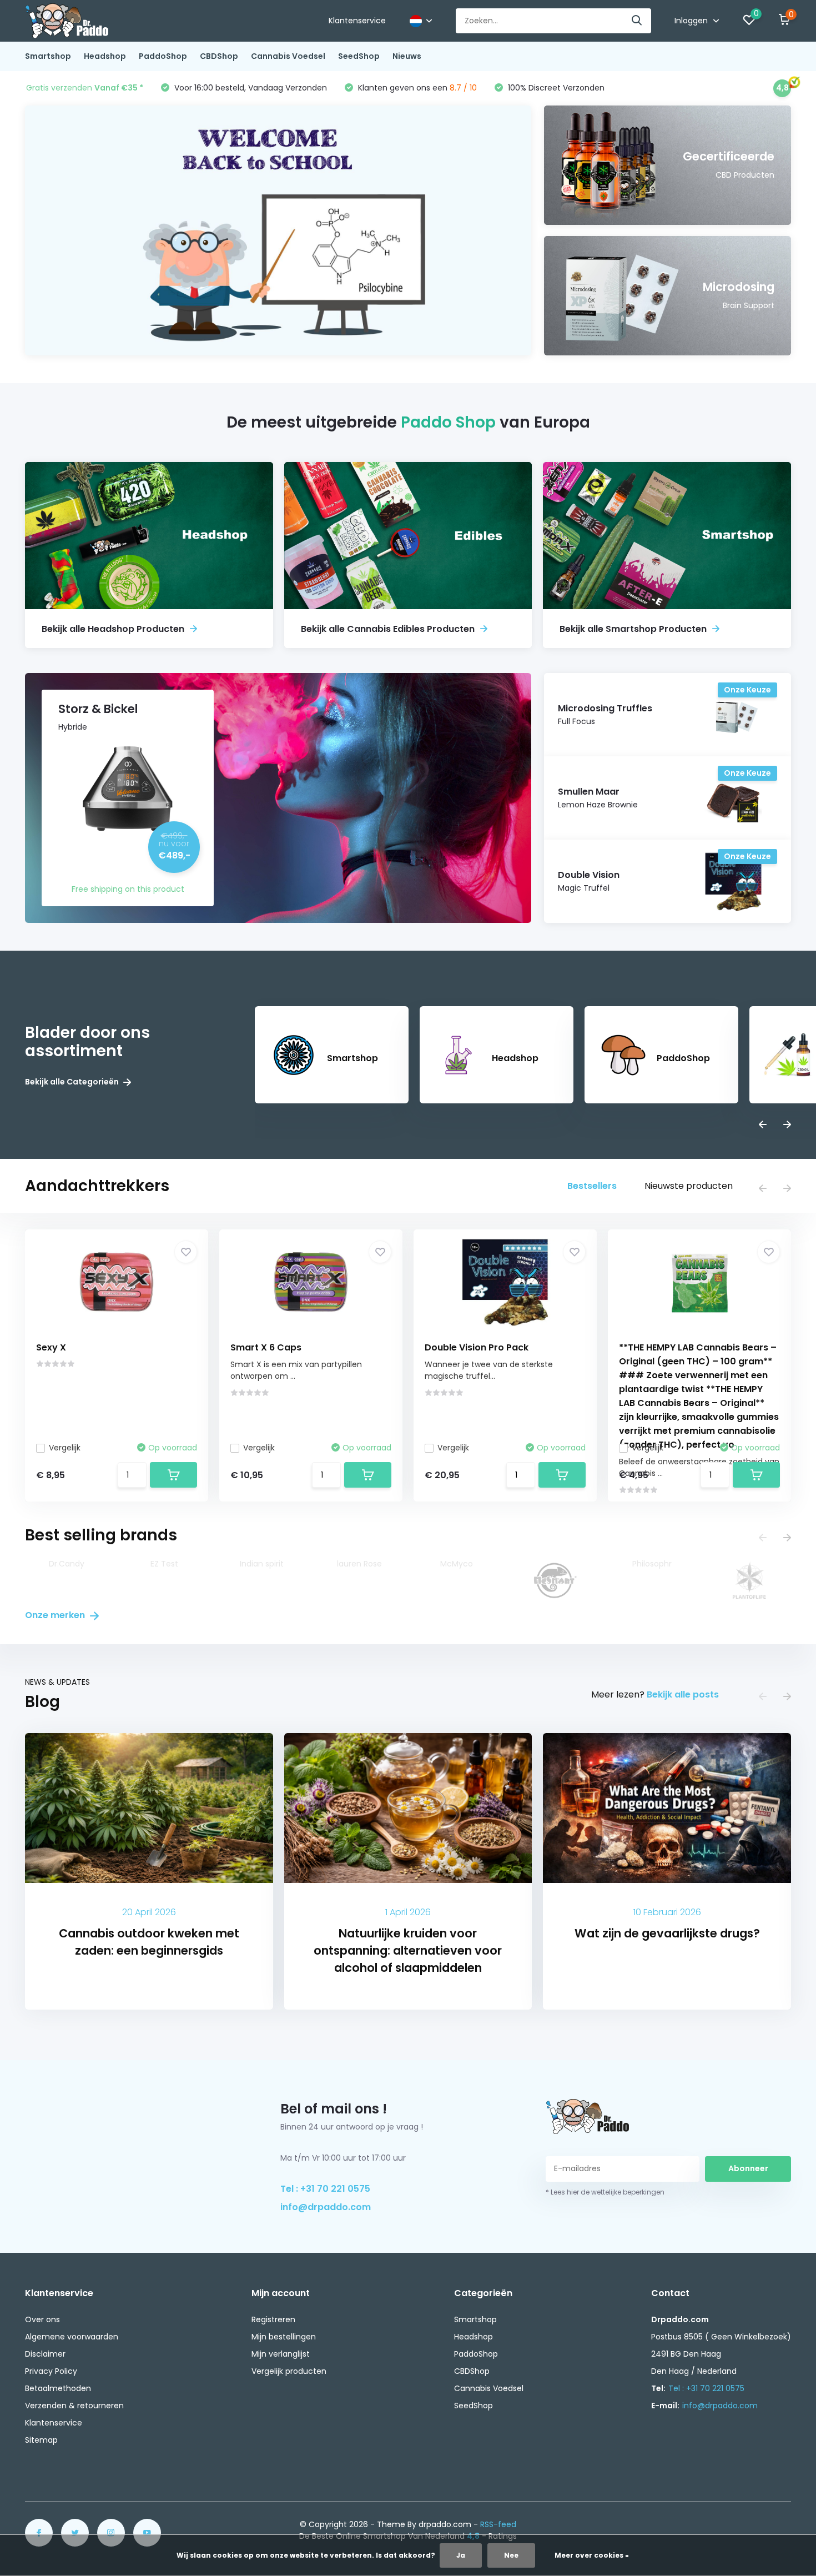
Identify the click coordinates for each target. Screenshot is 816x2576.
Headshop (105, 56)
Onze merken (56, 1615)
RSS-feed (498, 2524)
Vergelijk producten (289, 2371)
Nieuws (407, 56)
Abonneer (748, 2168)
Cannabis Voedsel (288, 56)
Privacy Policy (51, 2371)
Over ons (42, 2319)
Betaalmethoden (58, 2388)
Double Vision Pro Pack (477, 1347)
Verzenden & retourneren (74, 2406)
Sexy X (51, 1347)
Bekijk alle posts (683, 1694)
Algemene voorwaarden (72, 2337)
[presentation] (763, 1125)
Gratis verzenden (85, 88)
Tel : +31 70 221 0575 (325, 2189)
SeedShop (359, 56)
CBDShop (219, 56)
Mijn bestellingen (284, 2337)
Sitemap (41, 2440)
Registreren (273, 2319)
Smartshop (48, 56)
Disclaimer (45, 2354)
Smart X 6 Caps (266, 1347)
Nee (511, 2555)
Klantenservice (357, 21)
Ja (461, 2555)
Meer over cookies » (592, 2555)
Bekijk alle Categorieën (73, 1082)
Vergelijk (65, 1448)
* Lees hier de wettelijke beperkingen (605, 2192)
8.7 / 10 (463, 88)
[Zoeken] (637, 21)
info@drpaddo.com (326, 2207)
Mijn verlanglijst (281, 2354)
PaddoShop (163, 56)
